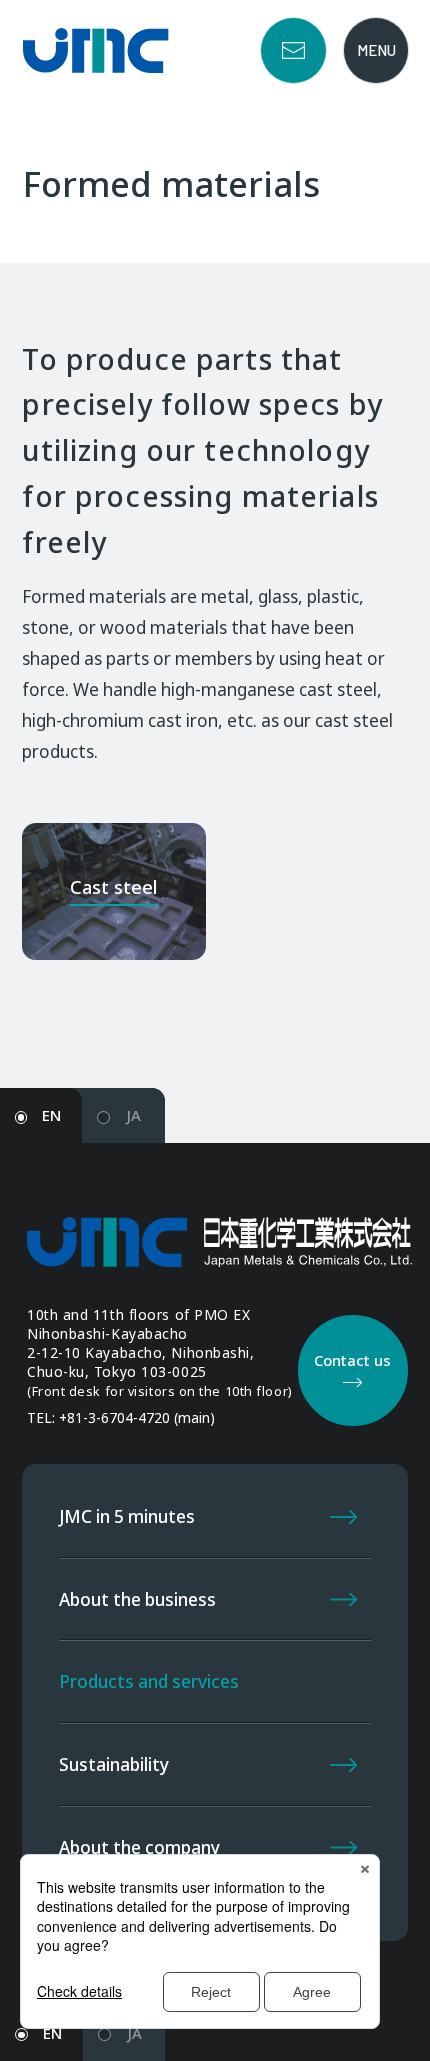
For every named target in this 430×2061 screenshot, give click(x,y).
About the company (139, 1847)
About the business (137, 1599)
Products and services (149, 1681)
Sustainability (114, 1764)
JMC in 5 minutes (127, 1516)
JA (134, 1115)
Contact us (293, 50)
